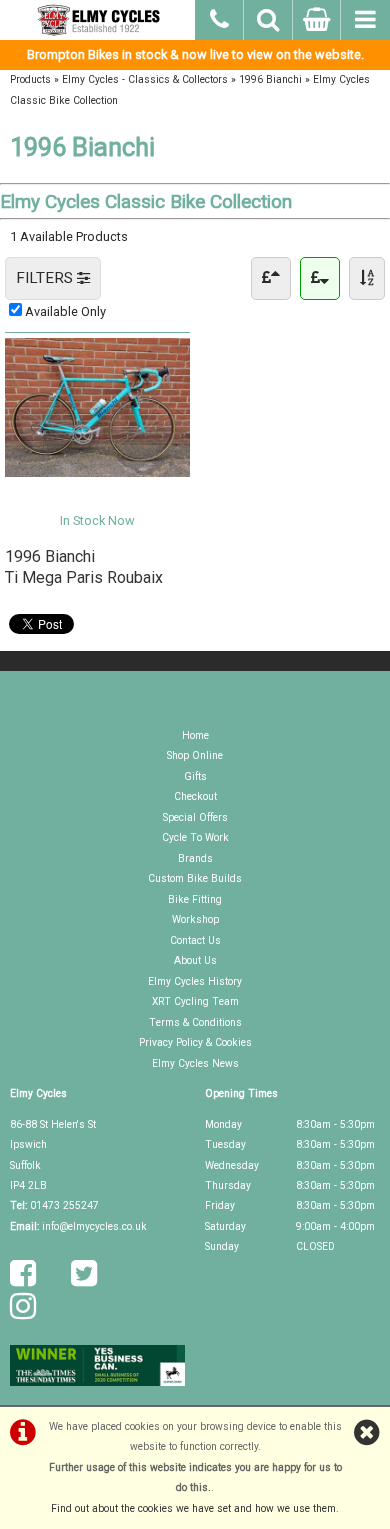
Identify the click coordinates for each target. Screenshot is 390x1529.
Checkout (195, 796)
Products (30, 79)
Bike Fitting (195, 899)
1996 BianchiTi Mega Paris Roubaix (84, 566)
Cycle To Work (195, 837)
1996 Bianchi (270, 79)
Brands (195, 858)
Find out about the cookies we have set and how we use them (193, 1508)
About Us (195, 960)
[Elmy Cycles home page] (97, 20)
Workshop (195, 919)
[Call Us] (219, 17)
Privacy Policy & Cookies (195, 1042)
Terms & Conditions (195, 1022)
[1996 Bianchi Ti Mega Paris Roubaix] (97, 472)
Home (195, 735)
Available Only (65, 311)
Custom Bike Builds (195, 878)
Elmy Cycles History (195, 981)
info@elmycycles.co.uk (94, 1226)
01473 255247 (64, 1205)
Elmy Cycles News (195, 1063)
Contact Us (195, 940)
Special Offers (195, 817)
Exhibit (98, 493)
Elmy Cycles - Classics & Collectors (145, 79)
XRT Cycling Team (195, 1001)
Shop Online (195, 755)
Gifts (195, 776)
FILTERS (46, 278)
